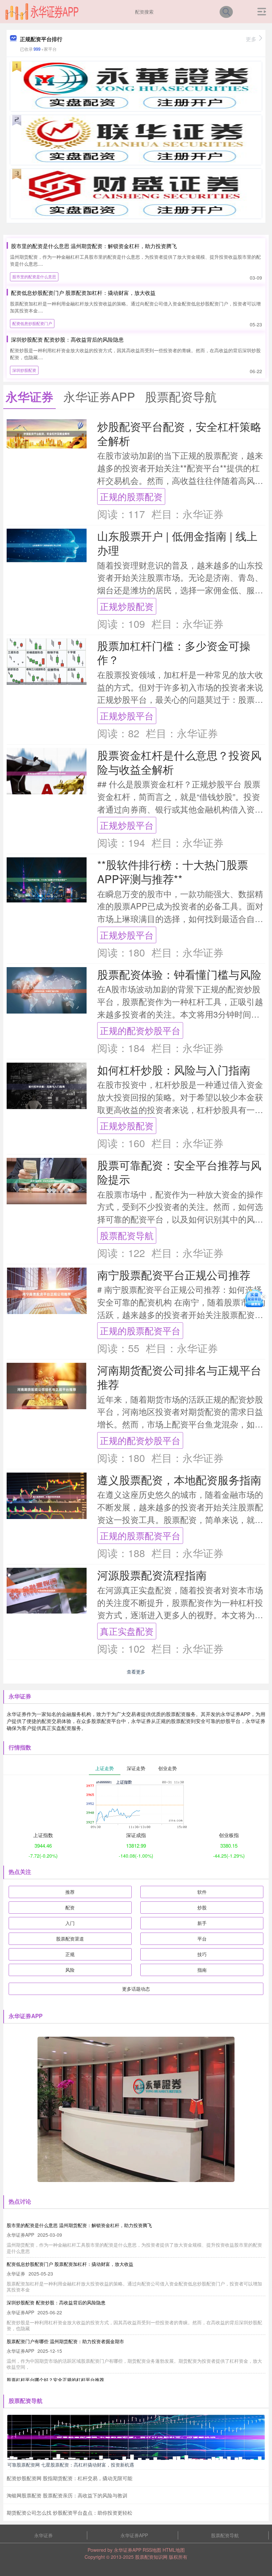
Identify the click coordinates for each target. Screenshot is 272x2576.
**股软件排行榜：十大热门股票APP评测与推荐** (173, 871)
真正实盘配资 (127, 1631)
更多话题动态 (136, 1989)
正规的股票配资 (131, 496)
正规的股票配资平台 (140, 1330)
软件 (202, 1892)
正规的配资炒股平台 (140, 1030)
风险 (70, 1970)
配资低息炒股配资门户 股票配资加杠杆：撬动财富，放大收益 (83, 293)
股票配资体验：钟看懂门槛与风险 (179, 974)
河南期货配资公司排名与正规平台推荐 (179, 1377)
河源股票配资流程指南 (152, 1575)
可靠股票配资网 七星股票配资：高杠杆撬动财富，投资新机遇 (71, 2465)
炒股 (202, 1907)
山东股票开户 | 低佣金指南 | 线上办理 (177, 543)
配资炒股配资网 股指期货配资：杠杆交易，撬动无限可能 (69, 2478)
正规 (70, 1954)
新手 (202, 1923)
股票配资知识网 (151, 2557)
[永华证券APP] (42, 11)
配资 (70, 1907)
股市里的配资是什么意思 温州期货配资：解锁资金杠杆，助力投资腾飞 (94, 246)
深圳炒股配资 (24, 370)
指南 (202, 1970)
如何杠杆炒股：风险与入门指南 (174, 1069)
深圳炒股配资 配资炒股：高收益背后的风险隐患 (67, 339)
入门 (70, 1923)
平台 (202, 1939)
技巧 (202, 1954)
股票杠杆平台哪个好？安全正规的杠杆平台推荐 (55, 2380)
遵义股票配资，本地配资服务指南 (179, 1479)
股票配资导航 (127, 1235)
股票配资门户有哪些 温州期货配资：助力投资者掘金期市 (65, 2341)
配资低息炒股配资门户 (32, 323)
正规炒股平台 (127, 716)
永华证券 (43, 2535)
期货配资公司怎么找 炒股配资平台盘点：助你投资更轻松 (69, 2512)
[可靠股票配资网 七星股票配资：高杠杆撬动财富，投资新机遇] (136, 2437)
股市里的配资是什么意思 (34, 276)
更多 (251, 39)
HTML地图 (174, 2550)
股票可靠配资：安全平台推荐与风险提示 (179, 1172)
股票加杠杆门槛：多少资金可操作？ (174, 652)
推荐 (70, 1892)
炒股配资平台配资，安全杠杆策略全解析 (179, 433)
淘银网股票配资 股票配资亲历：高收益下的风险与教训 (67, 2495)
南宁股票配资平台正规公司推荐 (174, 1274)
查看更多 (136, 1672)
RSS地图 (152, 2550)
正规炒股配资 (127, 606)
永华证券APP (134, 2535)
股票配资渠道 (70, 1939)
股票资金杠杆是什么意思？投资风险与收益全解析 (179, 762)
